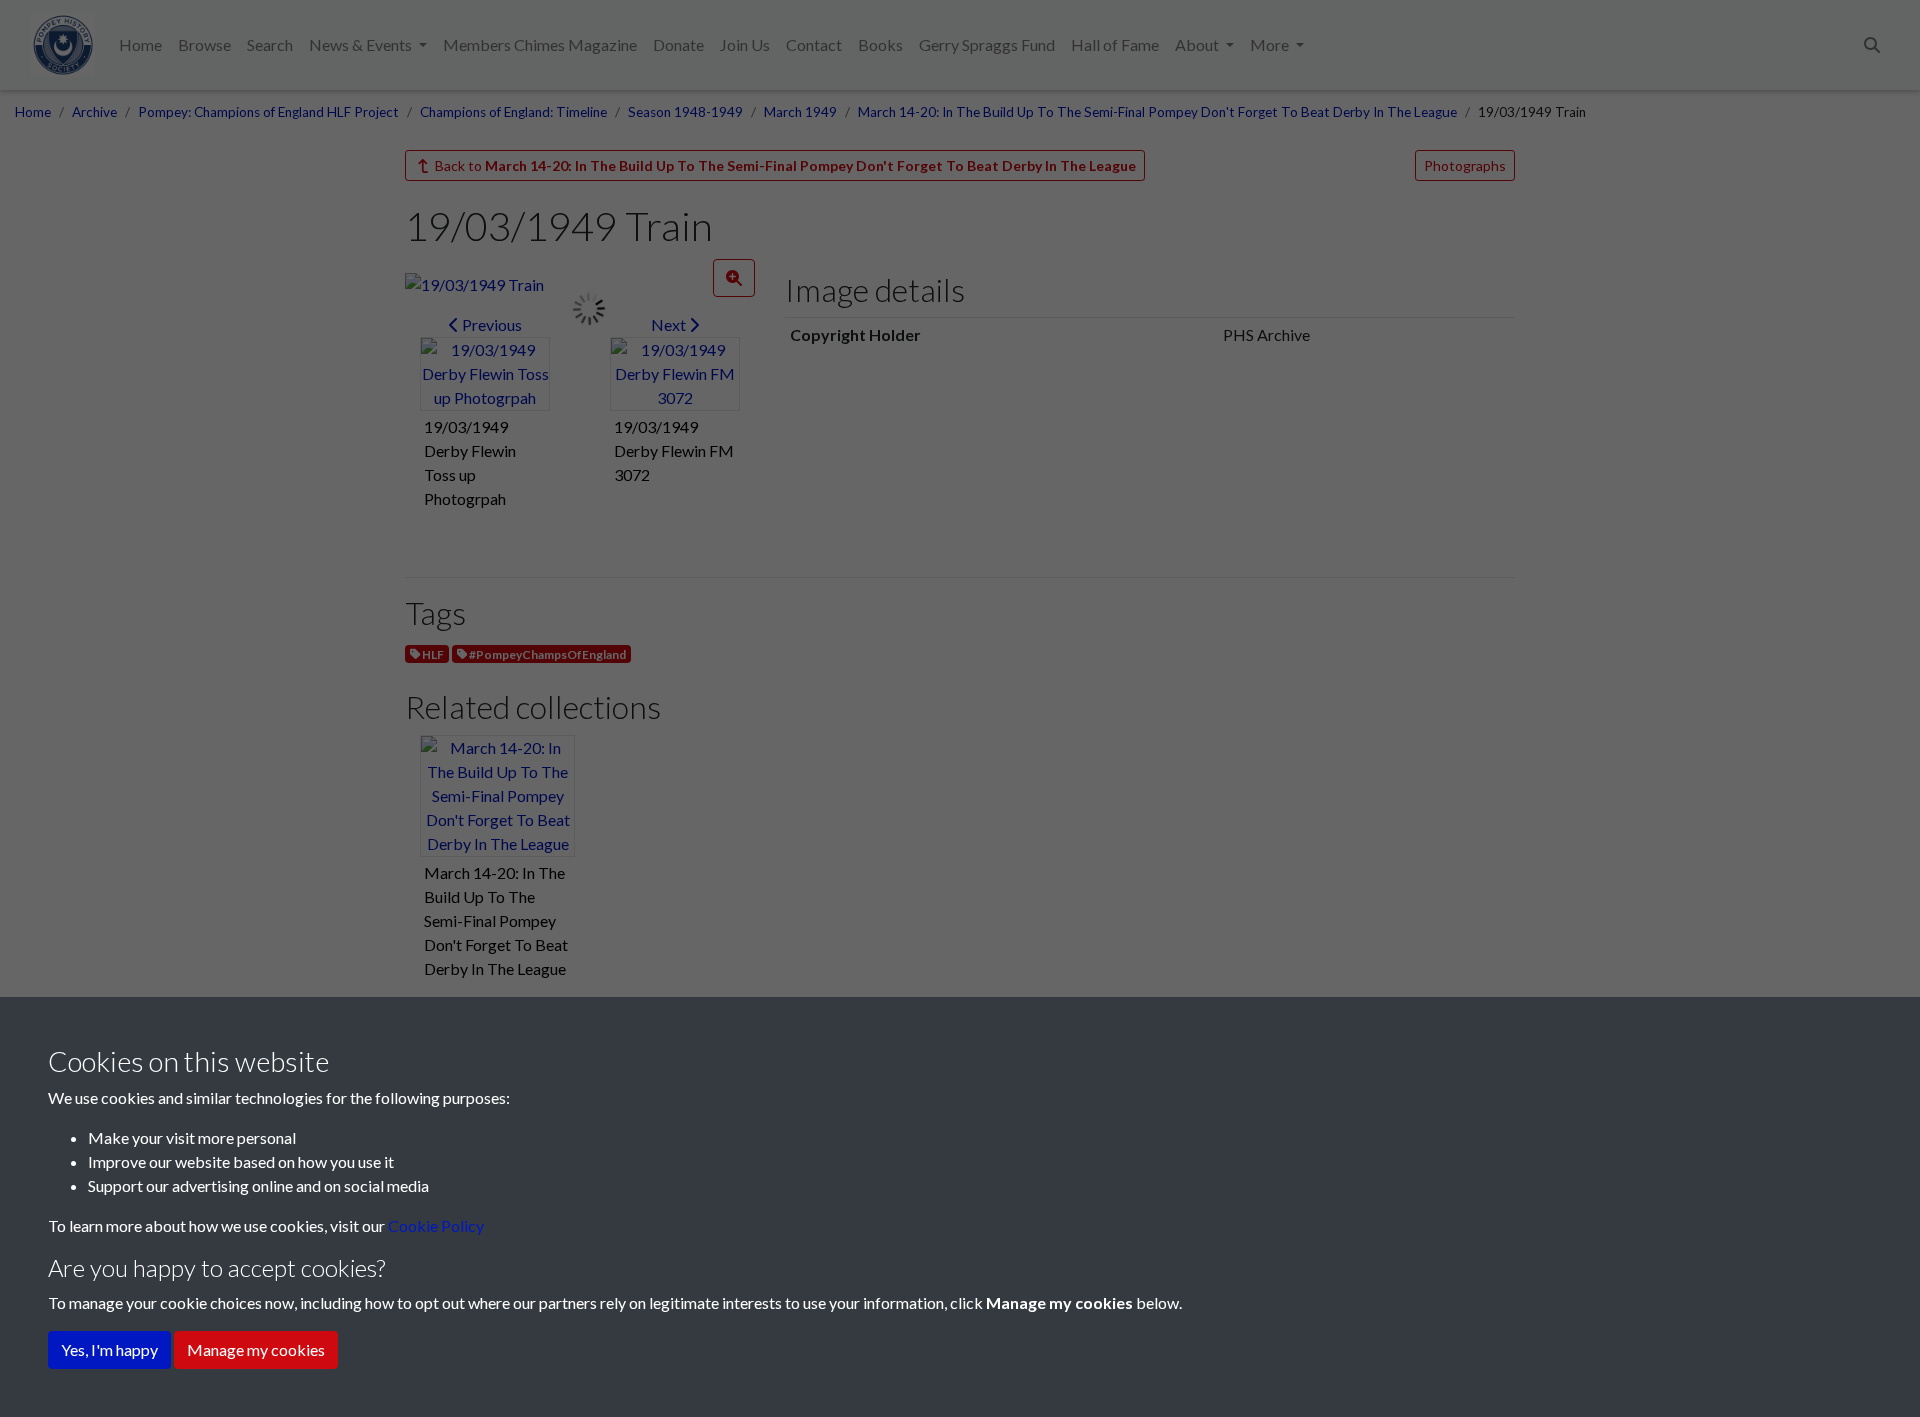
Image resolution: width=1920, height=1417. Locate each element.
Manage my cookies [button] (256, 1349)
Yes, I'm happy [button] (109, 1349)
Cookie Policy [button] (436, 1225)
